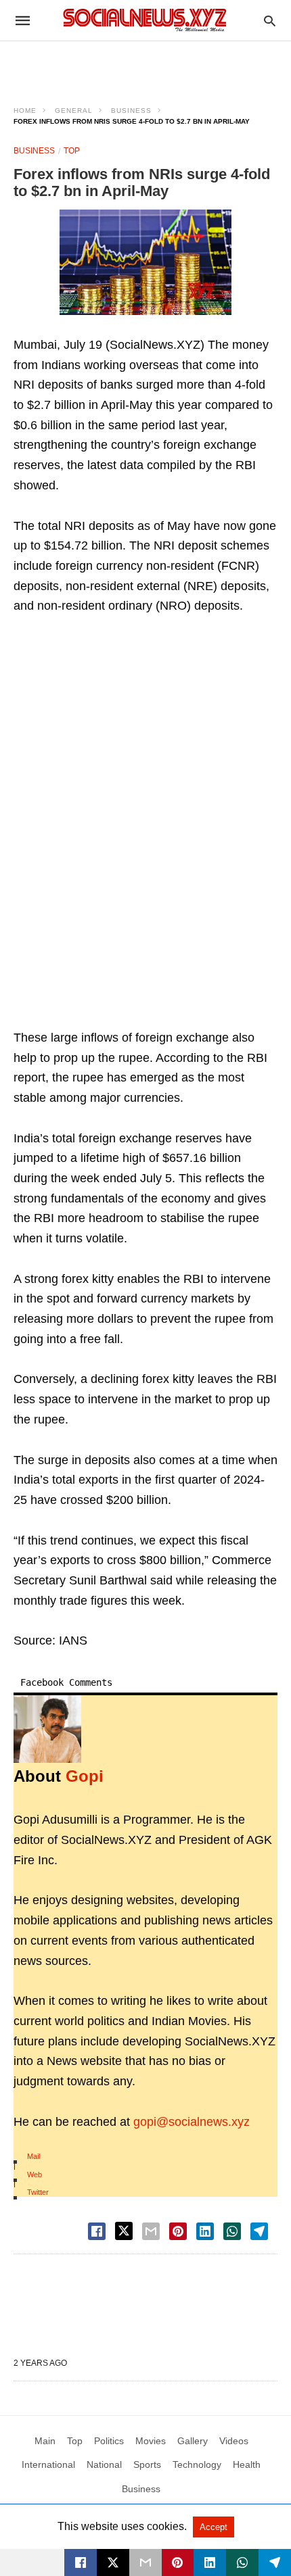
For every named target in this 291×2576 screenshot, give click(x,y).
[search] (270, 21)
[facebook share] (97, 2231)
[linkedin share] (205, 2231)
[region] (145, 65)
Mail (33, 2156)
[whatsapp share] (232, 2231)
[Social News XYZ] (145, 20)
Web (35, 2174)
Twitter (38, 2192)
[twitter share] (124, 2231)
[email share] (151, 2231)
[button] (145, 262)
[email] (145, 2562)
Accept (214, 2527)
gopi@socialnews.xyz (192, 2122)
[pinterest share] (178, 2231)
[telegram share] (259, 2231)
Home (25, 111)
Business (131, 111)
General (74, 111)
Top (72, 151)
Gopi (85, 1776)
